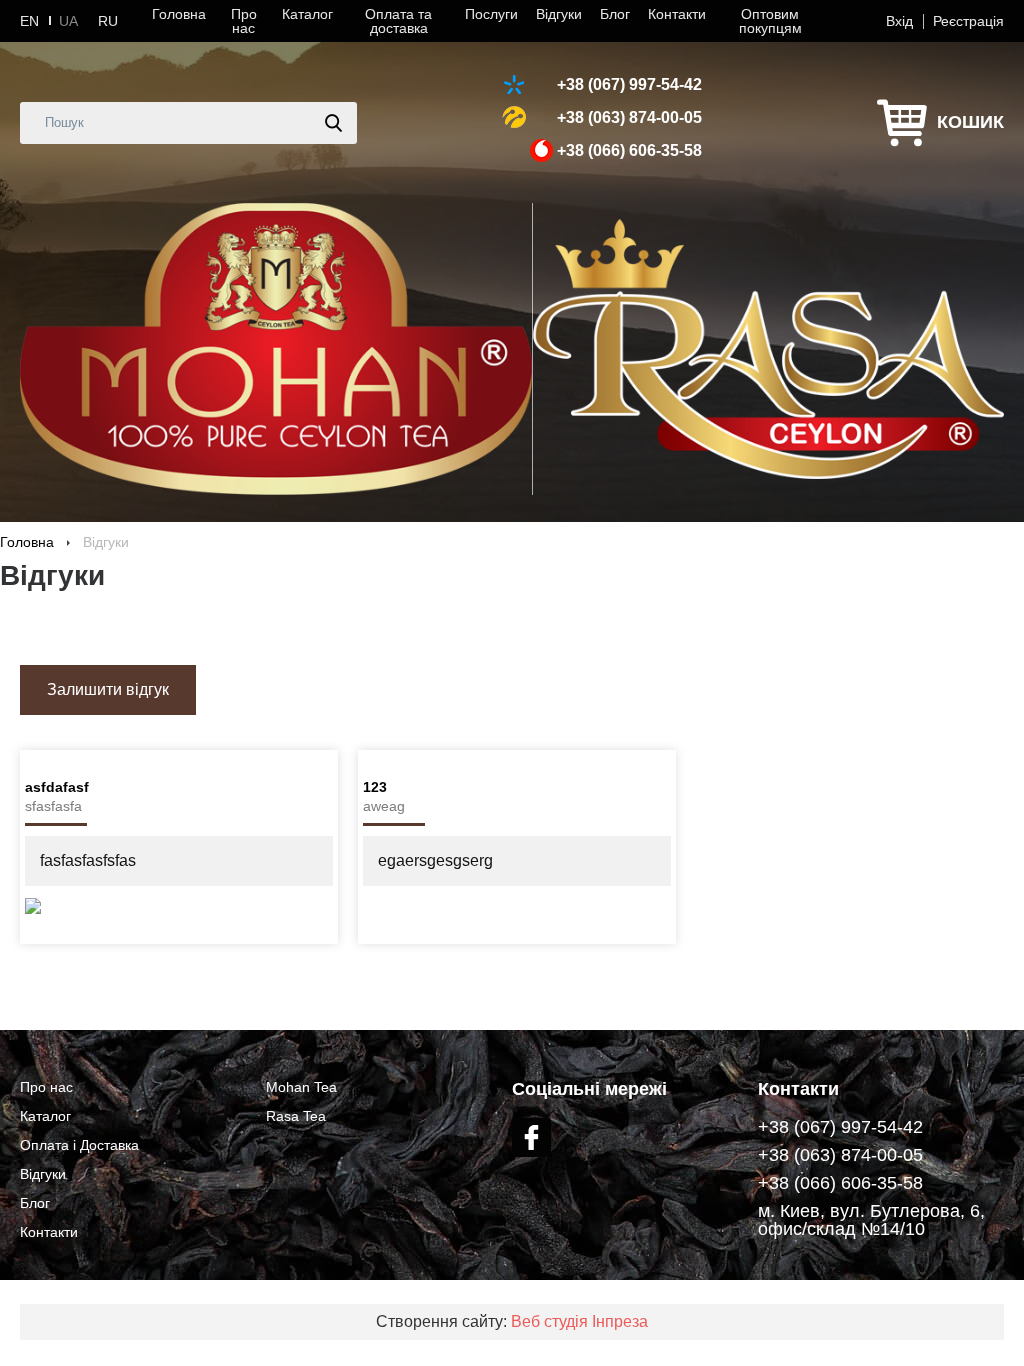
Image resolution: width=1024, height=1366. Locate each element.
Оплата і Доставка (79, 1145)
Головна (179, 14)
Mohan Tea (301, 1087)
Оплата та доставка (398, 21)
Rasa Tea (296, 1116)
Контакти (677, 14)
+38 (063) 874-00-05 (629, 117)
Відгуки (559, 14)
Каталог (307, 14)
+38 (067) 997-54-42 (629, 84)
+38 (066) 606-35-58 (629, 150)
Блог (615, 14)
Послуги (491, 14)
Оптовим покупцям (770, 21)
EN (29, 21)
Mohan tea (276, 349)
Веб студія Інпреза (579, 1321)
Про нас (244, 21)
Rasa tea (768, 349)
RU (108, 21)
